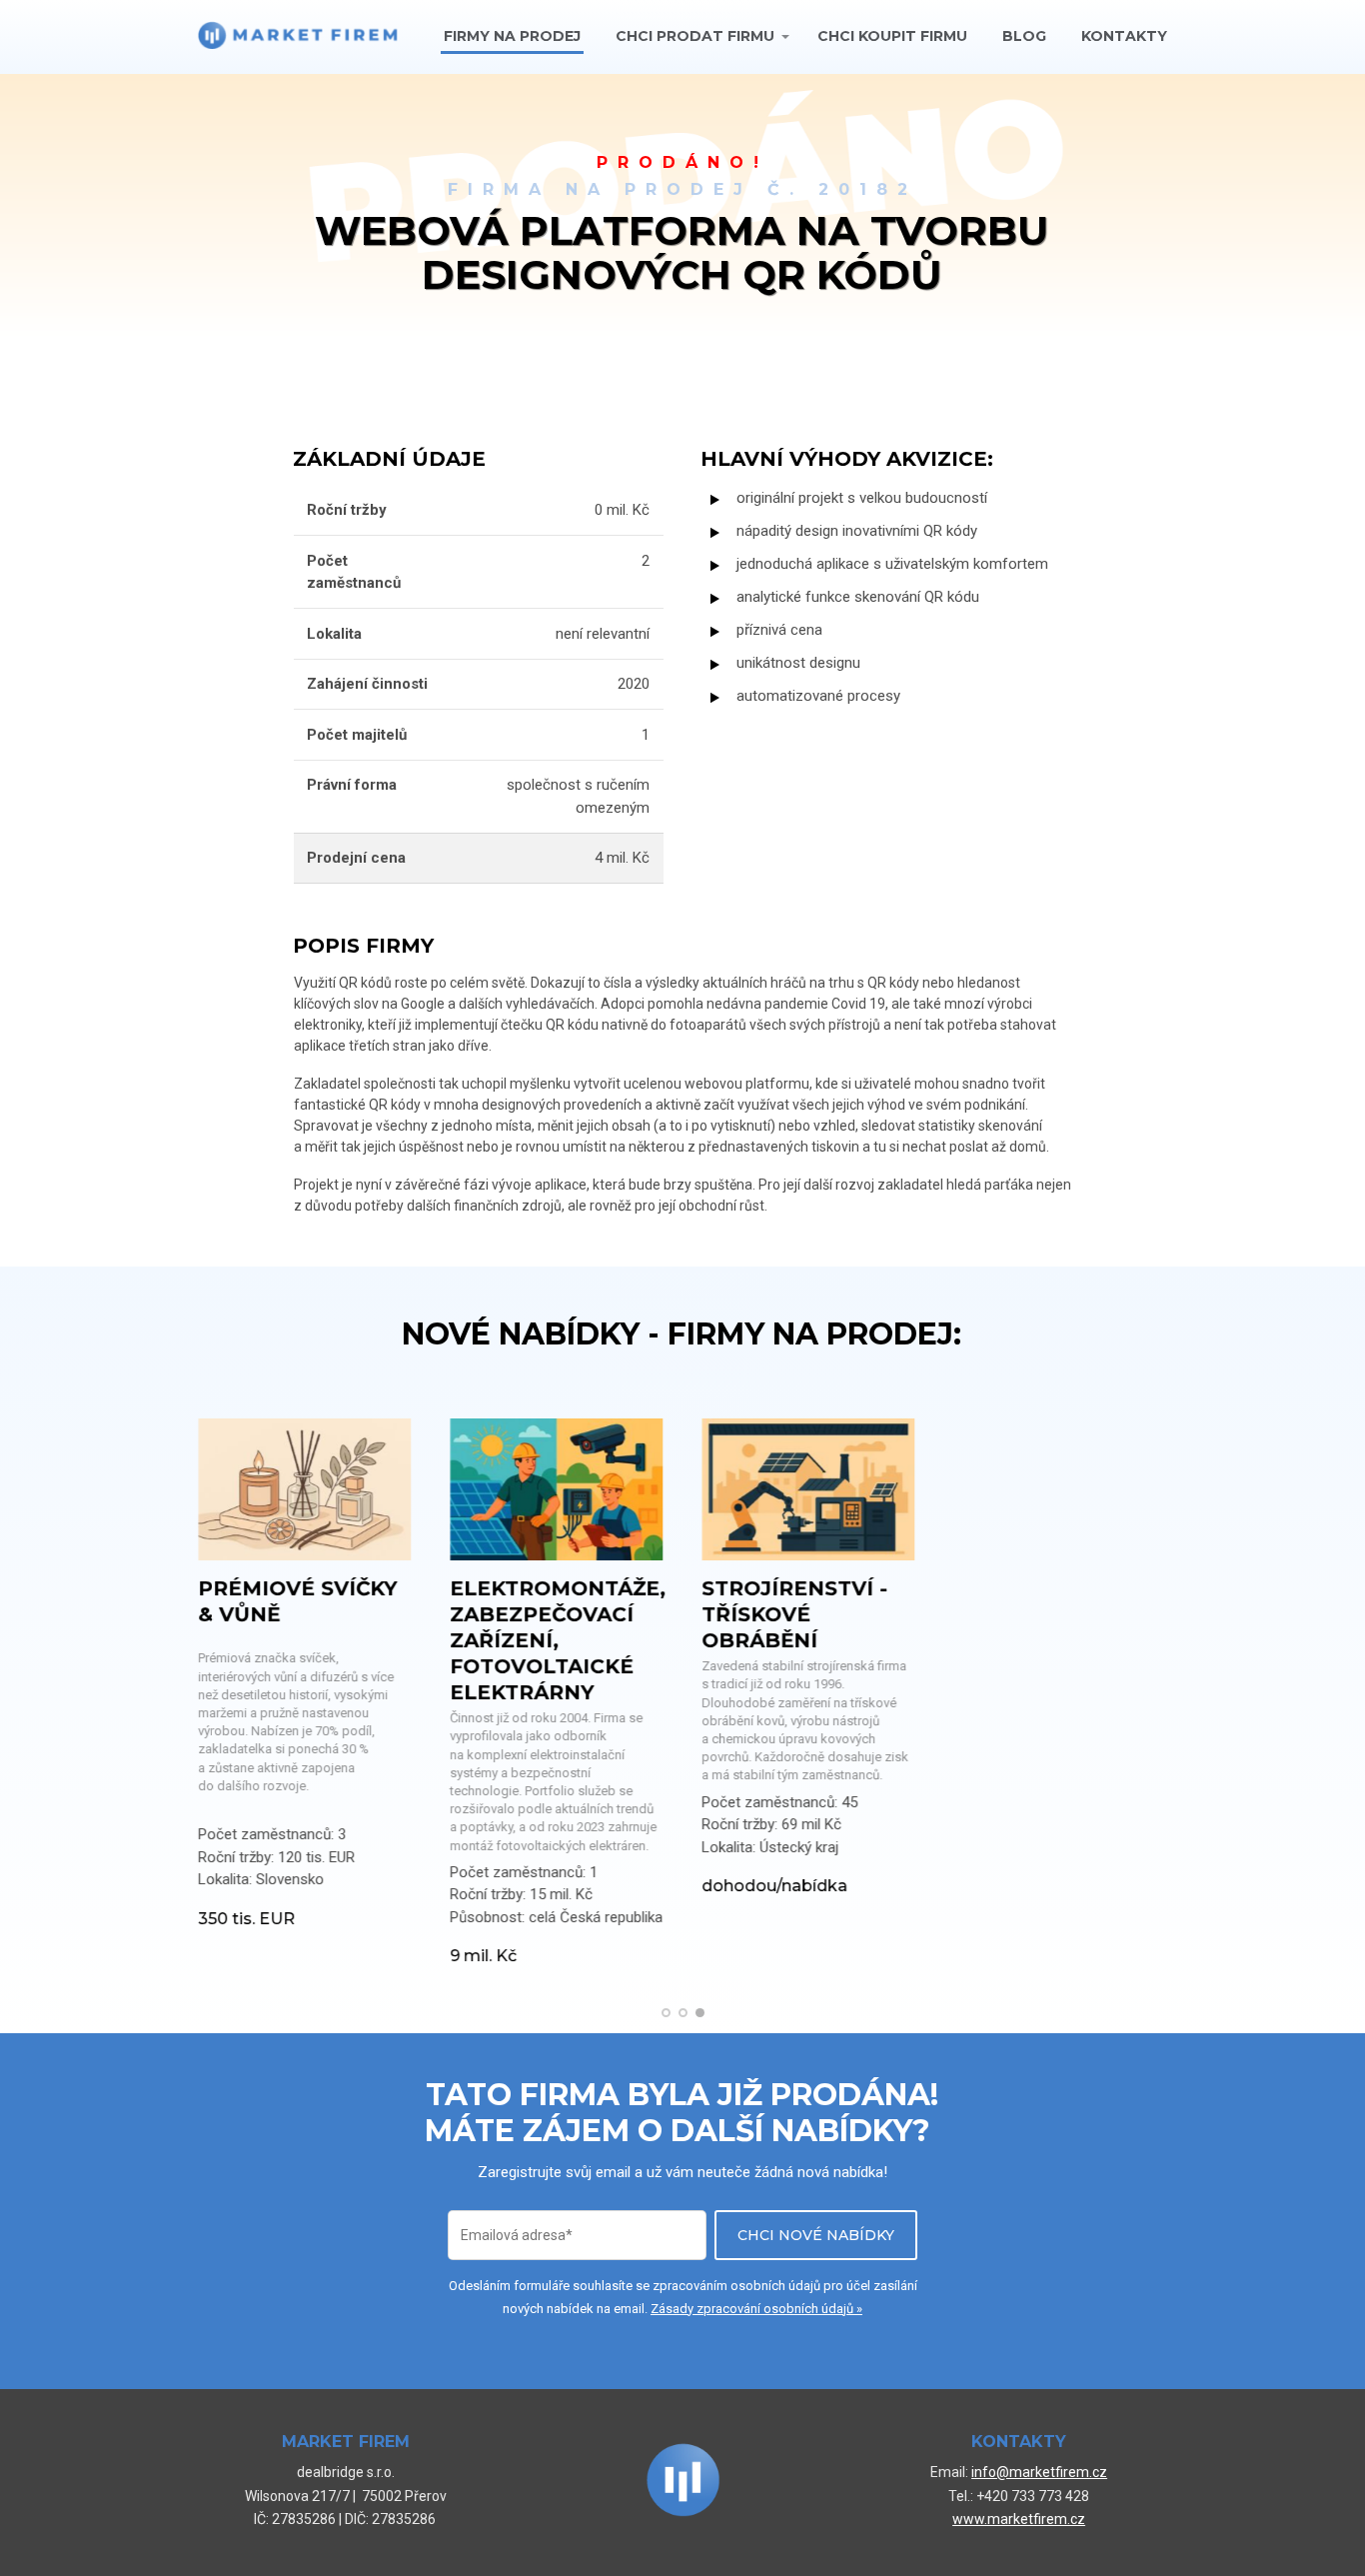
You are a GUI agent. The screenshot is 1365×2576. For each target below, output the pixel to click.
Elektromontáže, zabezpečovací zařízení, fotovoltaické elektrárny (558, 1640)
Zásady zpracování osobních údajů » (756, 2309)
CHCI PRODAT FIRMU (695, 36)
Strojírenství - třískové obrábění (794, 1614)
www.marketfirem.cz (1019, 2519)
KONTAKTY (1124, 36)
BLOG (1024, 36)
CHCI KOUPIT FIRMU (892, 36)
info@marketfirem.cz (1039, 2472)
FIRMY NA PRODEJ (512, 36)
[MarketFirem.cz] (298, 36)
